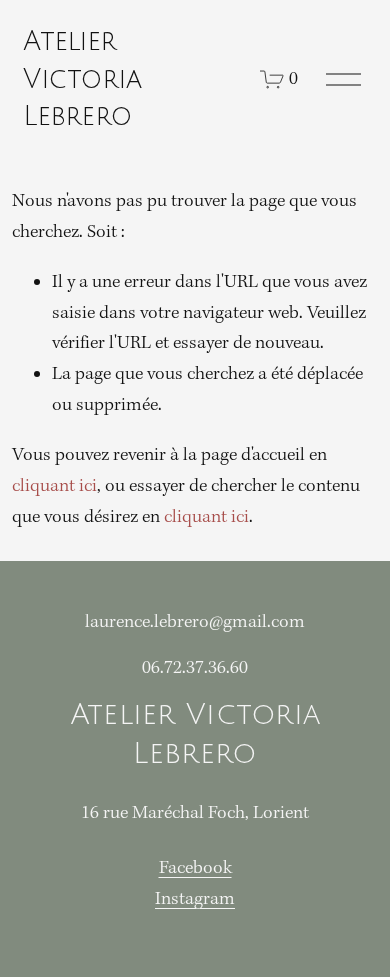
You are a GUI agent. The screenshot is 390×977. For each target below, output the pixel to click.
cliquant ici (54, 486)
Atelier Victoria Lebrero (82, 79)
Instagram (195, 899)
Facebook (195, 868)
